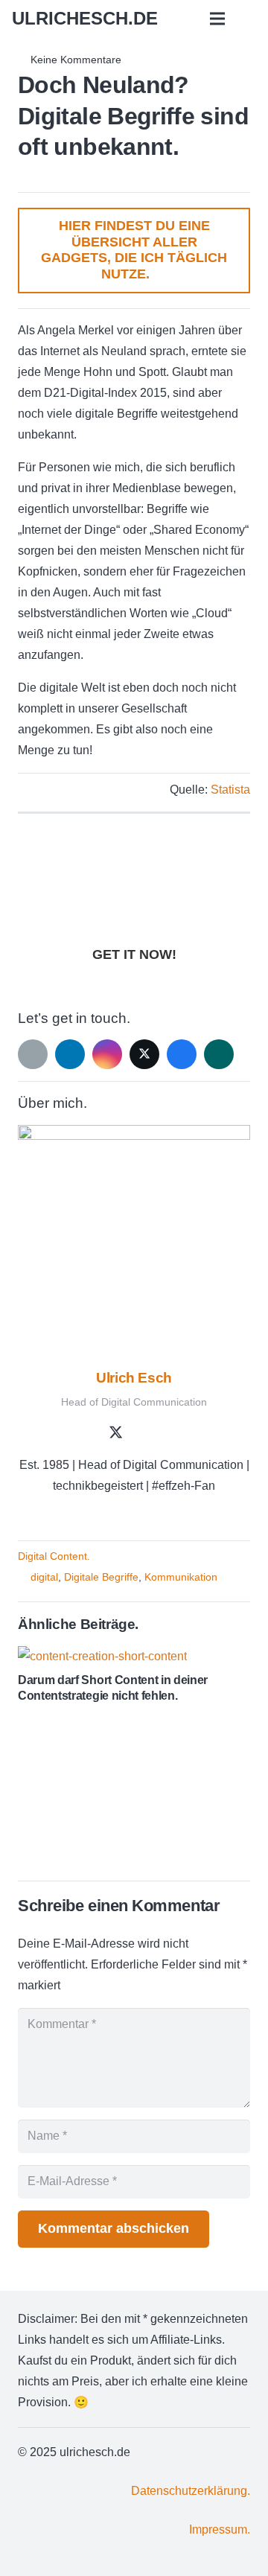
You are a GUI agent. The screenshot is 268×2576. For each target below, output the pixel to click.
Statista (230, 790)
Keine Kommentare (76, 60)
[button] (218, 19)
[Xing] (219, 1054)
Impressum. (220, 2529)
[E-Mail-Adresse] (33, 1054)
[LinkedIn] (70, 1054)
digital (44, 1577)
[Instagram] (107, 1054)
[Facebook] (182, 1054)
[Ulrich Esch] (134, 1241)
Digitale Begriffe (101, 1577)
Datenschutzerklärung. (191, 2491)
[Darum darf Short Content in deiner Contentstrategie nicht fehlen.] (102, 1656)
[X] (144, 1054)
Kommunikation (181, 1577)
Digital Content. (54, 1556)
